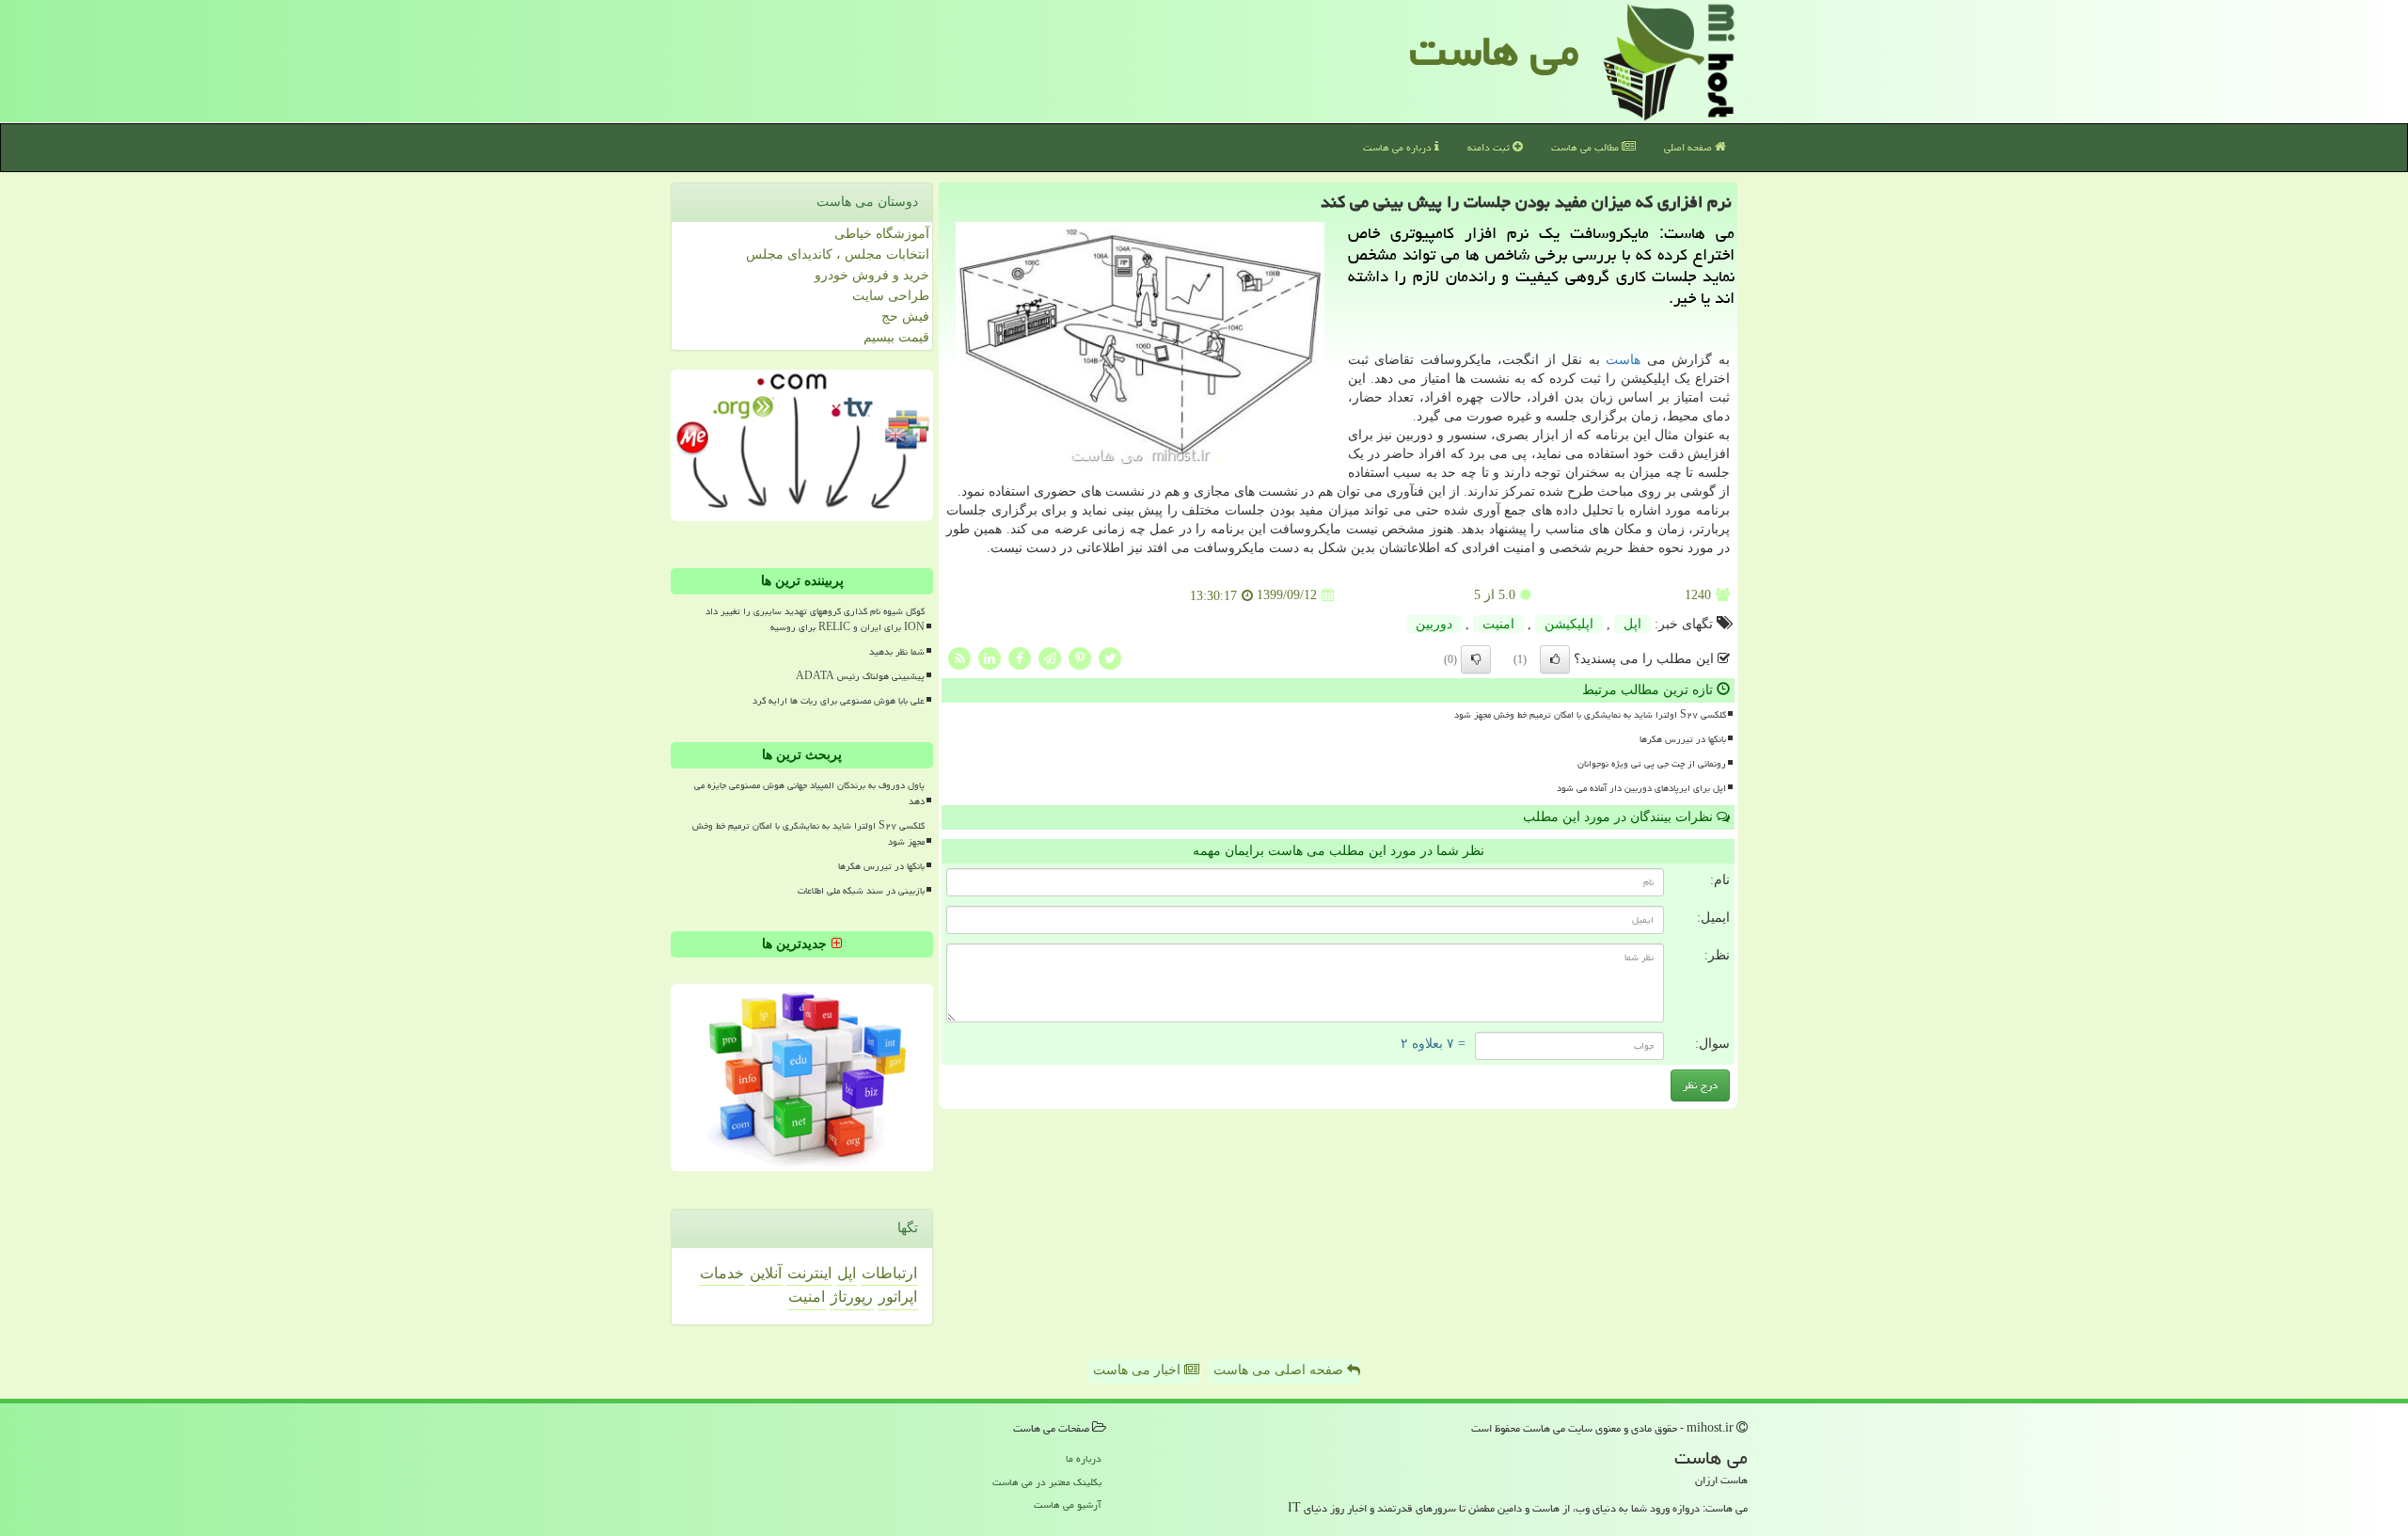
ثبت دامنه (1490, 147)
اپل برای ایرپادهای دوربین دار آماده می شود (1641, 788)
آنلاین (766, 1273)
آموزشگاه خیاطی (882, 234)
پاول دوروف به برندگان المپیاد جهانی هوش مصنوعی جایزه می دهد (809, 793)
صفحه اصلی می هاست (1280, 1370)
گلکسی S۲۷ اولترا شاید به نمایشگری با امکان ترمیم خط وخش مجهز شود (1590, 715)
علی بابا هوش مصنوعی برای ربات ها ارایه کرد (839, 701)
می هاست (1494, 51)
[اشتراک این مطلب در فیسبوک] (1020, 657)
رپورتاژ (852, 1297)
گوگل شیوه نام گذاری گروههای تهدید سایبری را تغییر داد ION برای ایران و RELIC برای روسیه (815, 619)
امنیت (1498, 624)
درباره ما (1084, 1458)
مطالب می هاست (1586, 147)
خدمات (722, 1273)
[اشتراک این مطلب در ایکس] (1110, 657)
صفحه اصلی (1689, 147)
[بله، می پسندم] (1555, 659)
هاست (1623, 360)
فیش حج (905, 317)
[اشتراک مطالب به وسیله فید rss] (959, 657)
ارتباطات (889, 1273)
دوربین (1434, 624)
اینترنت (809, 1273)
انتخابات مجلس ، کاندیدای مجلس (838, 254)
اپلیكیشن (1569, 624)
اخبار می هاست (1139, 1370)
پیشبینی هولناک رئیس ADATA (860, 676)
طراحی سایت (891, 296)
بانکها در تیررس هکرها (1683, 739)
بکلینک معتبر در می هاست (1047, 1482)
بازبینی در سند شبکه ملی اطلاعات (861, 891)
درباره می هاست (1399, 147)
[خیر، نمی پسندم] (1476, 659)
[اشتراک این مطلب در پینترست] (1080, 657)
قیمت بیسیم (896, 337)
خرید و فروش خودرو (872, 275)
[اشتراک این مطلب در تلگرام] (1050, 657)
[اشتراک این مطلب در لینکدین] (990, 657)
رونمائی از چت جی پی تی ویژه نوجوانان (1652, 764)
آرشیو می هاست (1068, 1504)
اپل (1632, 624)
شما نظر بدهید (897, 652)
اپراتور (898, 1297)
